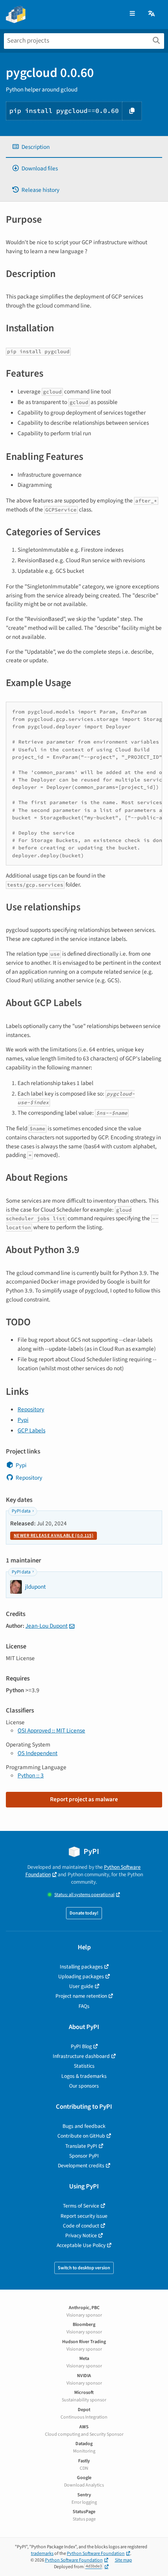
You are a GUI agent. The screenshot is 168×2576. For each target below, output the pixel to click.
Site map (123, 2560)
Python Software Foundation (96, 2554)
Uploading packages (81, 1976)
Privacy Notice (81, 2235)
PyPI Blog (81, 2046)
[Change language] (152, 14)
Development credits (81, 2166)
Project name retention (81, 1996)
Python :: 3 (31, 1775)
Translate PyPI (81, 2146)
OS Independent (38, 1753)
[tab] (84, 147)
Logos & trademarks (84, 2076)
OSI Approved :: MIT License (51, 1730)
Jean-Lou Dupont (46, 1626)
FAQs (84, 2006)
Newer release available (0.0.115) (54, 1536)
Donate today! (84, 1913)
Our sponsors (84, 2086)
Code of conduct (81, 2226)
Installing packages (81, 1967)
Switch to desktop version (84, 2268)
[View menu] (132, 14)
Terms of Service (81, 2206)
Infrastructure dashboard (81, 2056)
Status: (84, 1895)
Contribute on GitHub (81, 2136)
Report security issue (84, 2216)
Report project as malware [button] (84, 1799)
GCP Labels (31, 1430)
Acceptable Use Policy (81, 2245)
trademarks (42, 2554)
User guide (81, 1986)
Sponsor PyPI (84, 2156)
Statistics (84, 2066)
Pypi (23, 1420)
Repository (31, 1409)
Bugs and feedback (84, 2126)
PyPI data (21, 1511)
